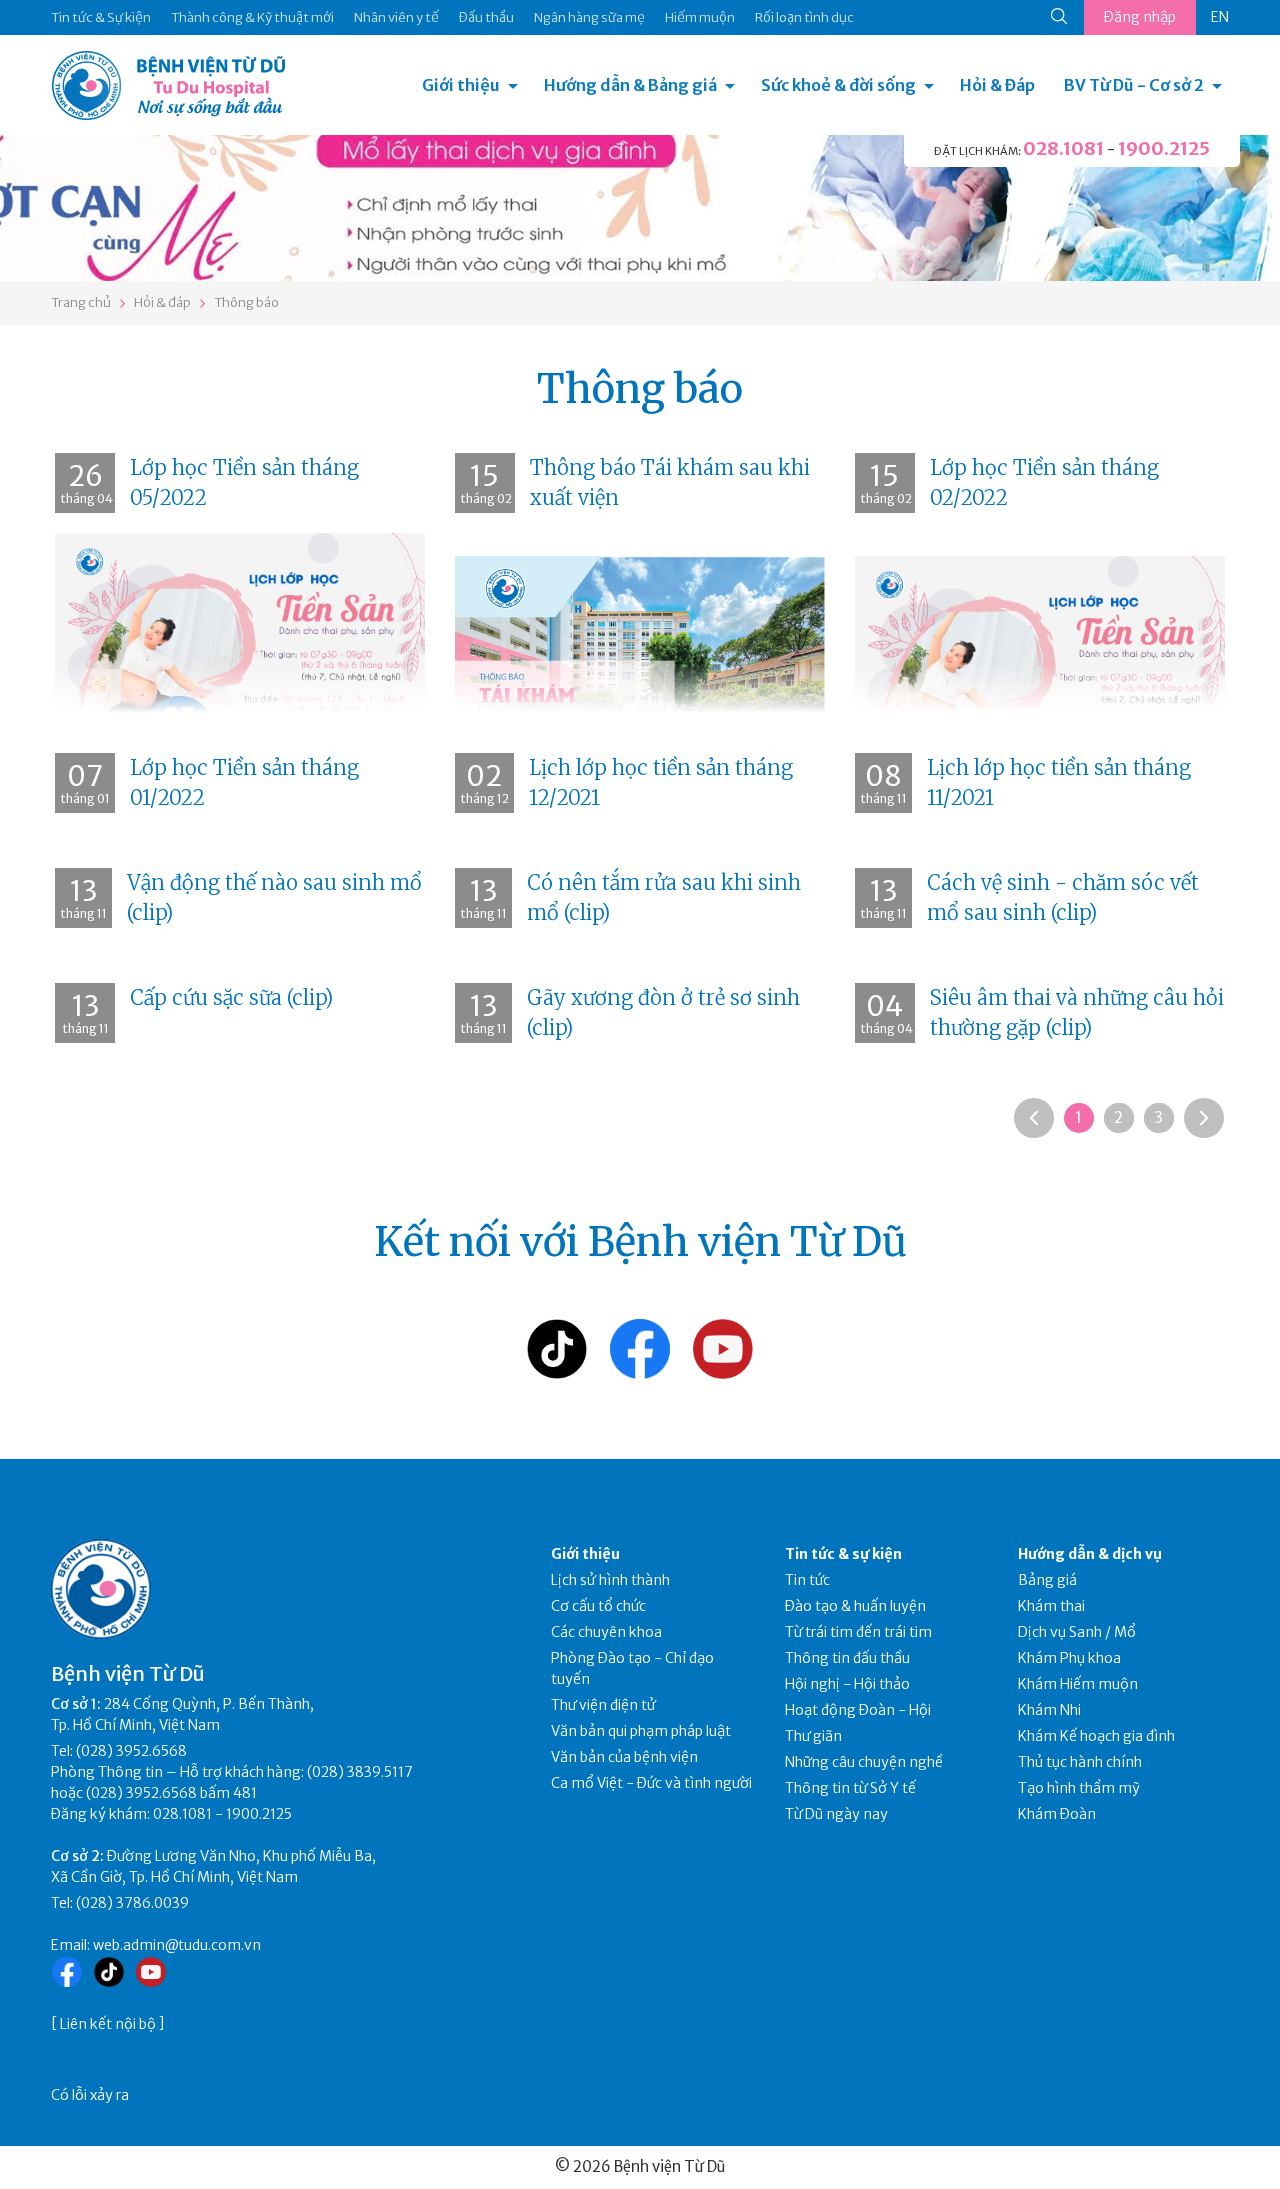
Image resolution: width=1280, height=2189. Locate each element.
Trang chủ (81, 302)
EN (1220, 17)
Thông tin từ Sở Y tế (850, 1788)
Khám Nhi (1049, 1710)
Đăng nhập (1140, 17)
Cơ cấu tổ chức (598, 1606)
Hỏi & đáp (162, 302)
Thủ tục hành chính (1080, 1762)
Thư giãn (813, 1736)
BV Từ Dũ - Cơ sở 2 (1134, 85)
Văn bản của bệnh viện (624, 1757)
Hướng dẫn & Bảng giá (630, 85)
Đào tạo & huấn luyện (855, 1606)
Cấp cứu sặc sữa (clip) (231, 997)
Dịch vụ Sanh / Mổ (1077, 1632)
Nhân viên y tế (396, 17)
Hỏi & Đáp (997, 85)
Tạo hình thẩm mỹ (1079, 1788)
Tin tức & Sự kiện (101, 17)
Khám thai (1051, 1606)
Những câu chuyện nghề (864, 1762)
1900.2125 (1164, 148)
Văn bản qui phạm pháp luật (641, 1731)
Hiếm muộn (700, 17)
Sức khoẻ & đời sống (838, 85)
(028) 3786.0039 (132, 1903)
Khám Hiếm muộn (1078, 1684)
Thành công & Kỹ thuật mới (252, 17)
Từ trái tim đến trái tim (858, 1632)
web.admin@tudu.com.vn (177, 1945)
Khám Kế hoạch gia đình (1096, 1736)
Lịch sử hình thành (610, 1580)
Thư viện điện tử (603, 1705)
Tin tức (807, 1580)
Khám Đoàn (1057, 1814)
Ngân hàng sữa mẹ (589, 17)
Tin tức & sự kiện (843, 1554)
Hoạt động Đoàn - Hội (858, 1710)
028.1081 (1063, 148)
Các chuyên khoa (606, 1632)
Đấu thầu (486, 17)
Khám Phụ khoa (1069, 1658)
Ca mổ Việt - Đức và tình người (651, 1783)
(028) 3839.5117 (360, 1772)
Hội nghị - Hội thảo (847, 1684)
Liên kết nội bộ (108, 2024)
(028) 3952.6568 (131, 1751)
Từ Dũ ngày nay (836, 1814)
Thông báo (246, 302)
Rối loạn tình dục (804, 17)
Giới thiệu (461, 85)
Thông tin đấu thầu (847, 1658)
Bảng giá (1047, 1580)
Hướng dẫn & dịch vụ (1090, 1554)
